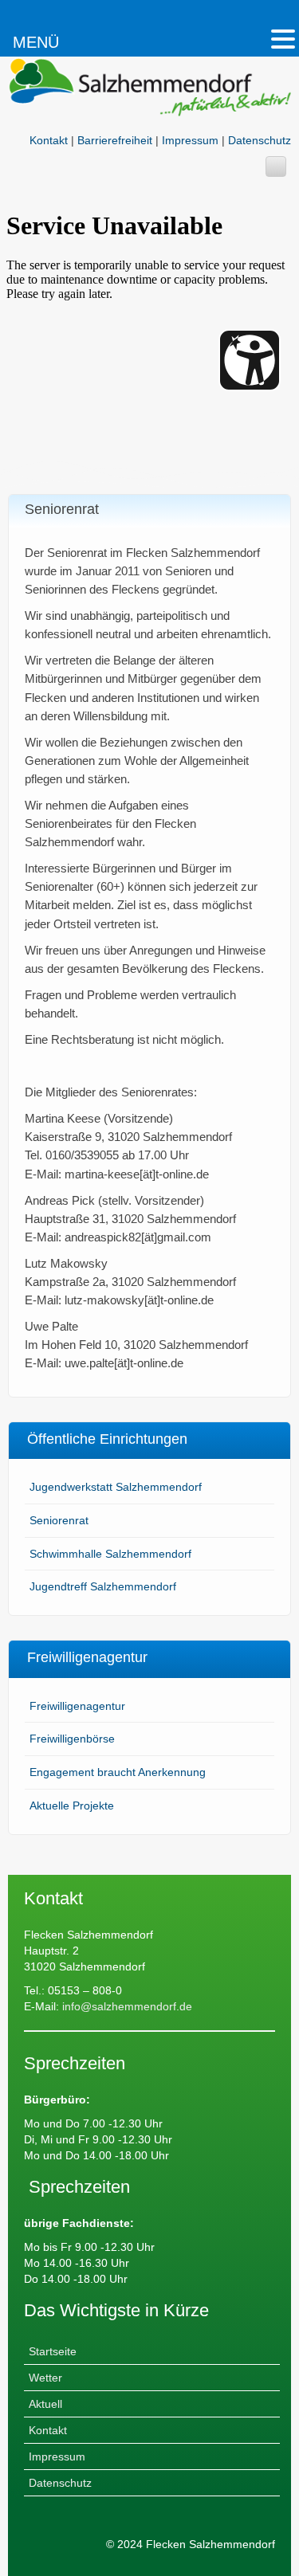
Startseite (53, 2351)
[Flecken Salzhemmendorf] (149, 93)
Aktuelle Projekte (72, 1806)
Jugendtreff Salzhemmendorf (103, 1586)
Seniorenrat (59, 1520)
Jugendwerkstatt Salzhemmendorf (116, 1487)
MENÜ (36, 42)
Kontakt (49, 140)
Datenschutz (260, 140)
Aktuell (45, 2404)
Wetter (45, 2378)
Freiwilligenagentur (77, 1706)
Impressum (190, 140)
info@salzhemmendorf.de (126, 2006)
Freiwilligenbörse (72, 1739)
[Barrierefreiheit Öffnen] (250, 360)
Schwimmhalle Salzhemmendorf (110, 1554)
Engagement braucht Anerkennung (118, 1772)
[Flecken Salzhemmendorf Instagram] (276, 167)
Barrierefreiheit (115, 140)
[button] (283, 39)
